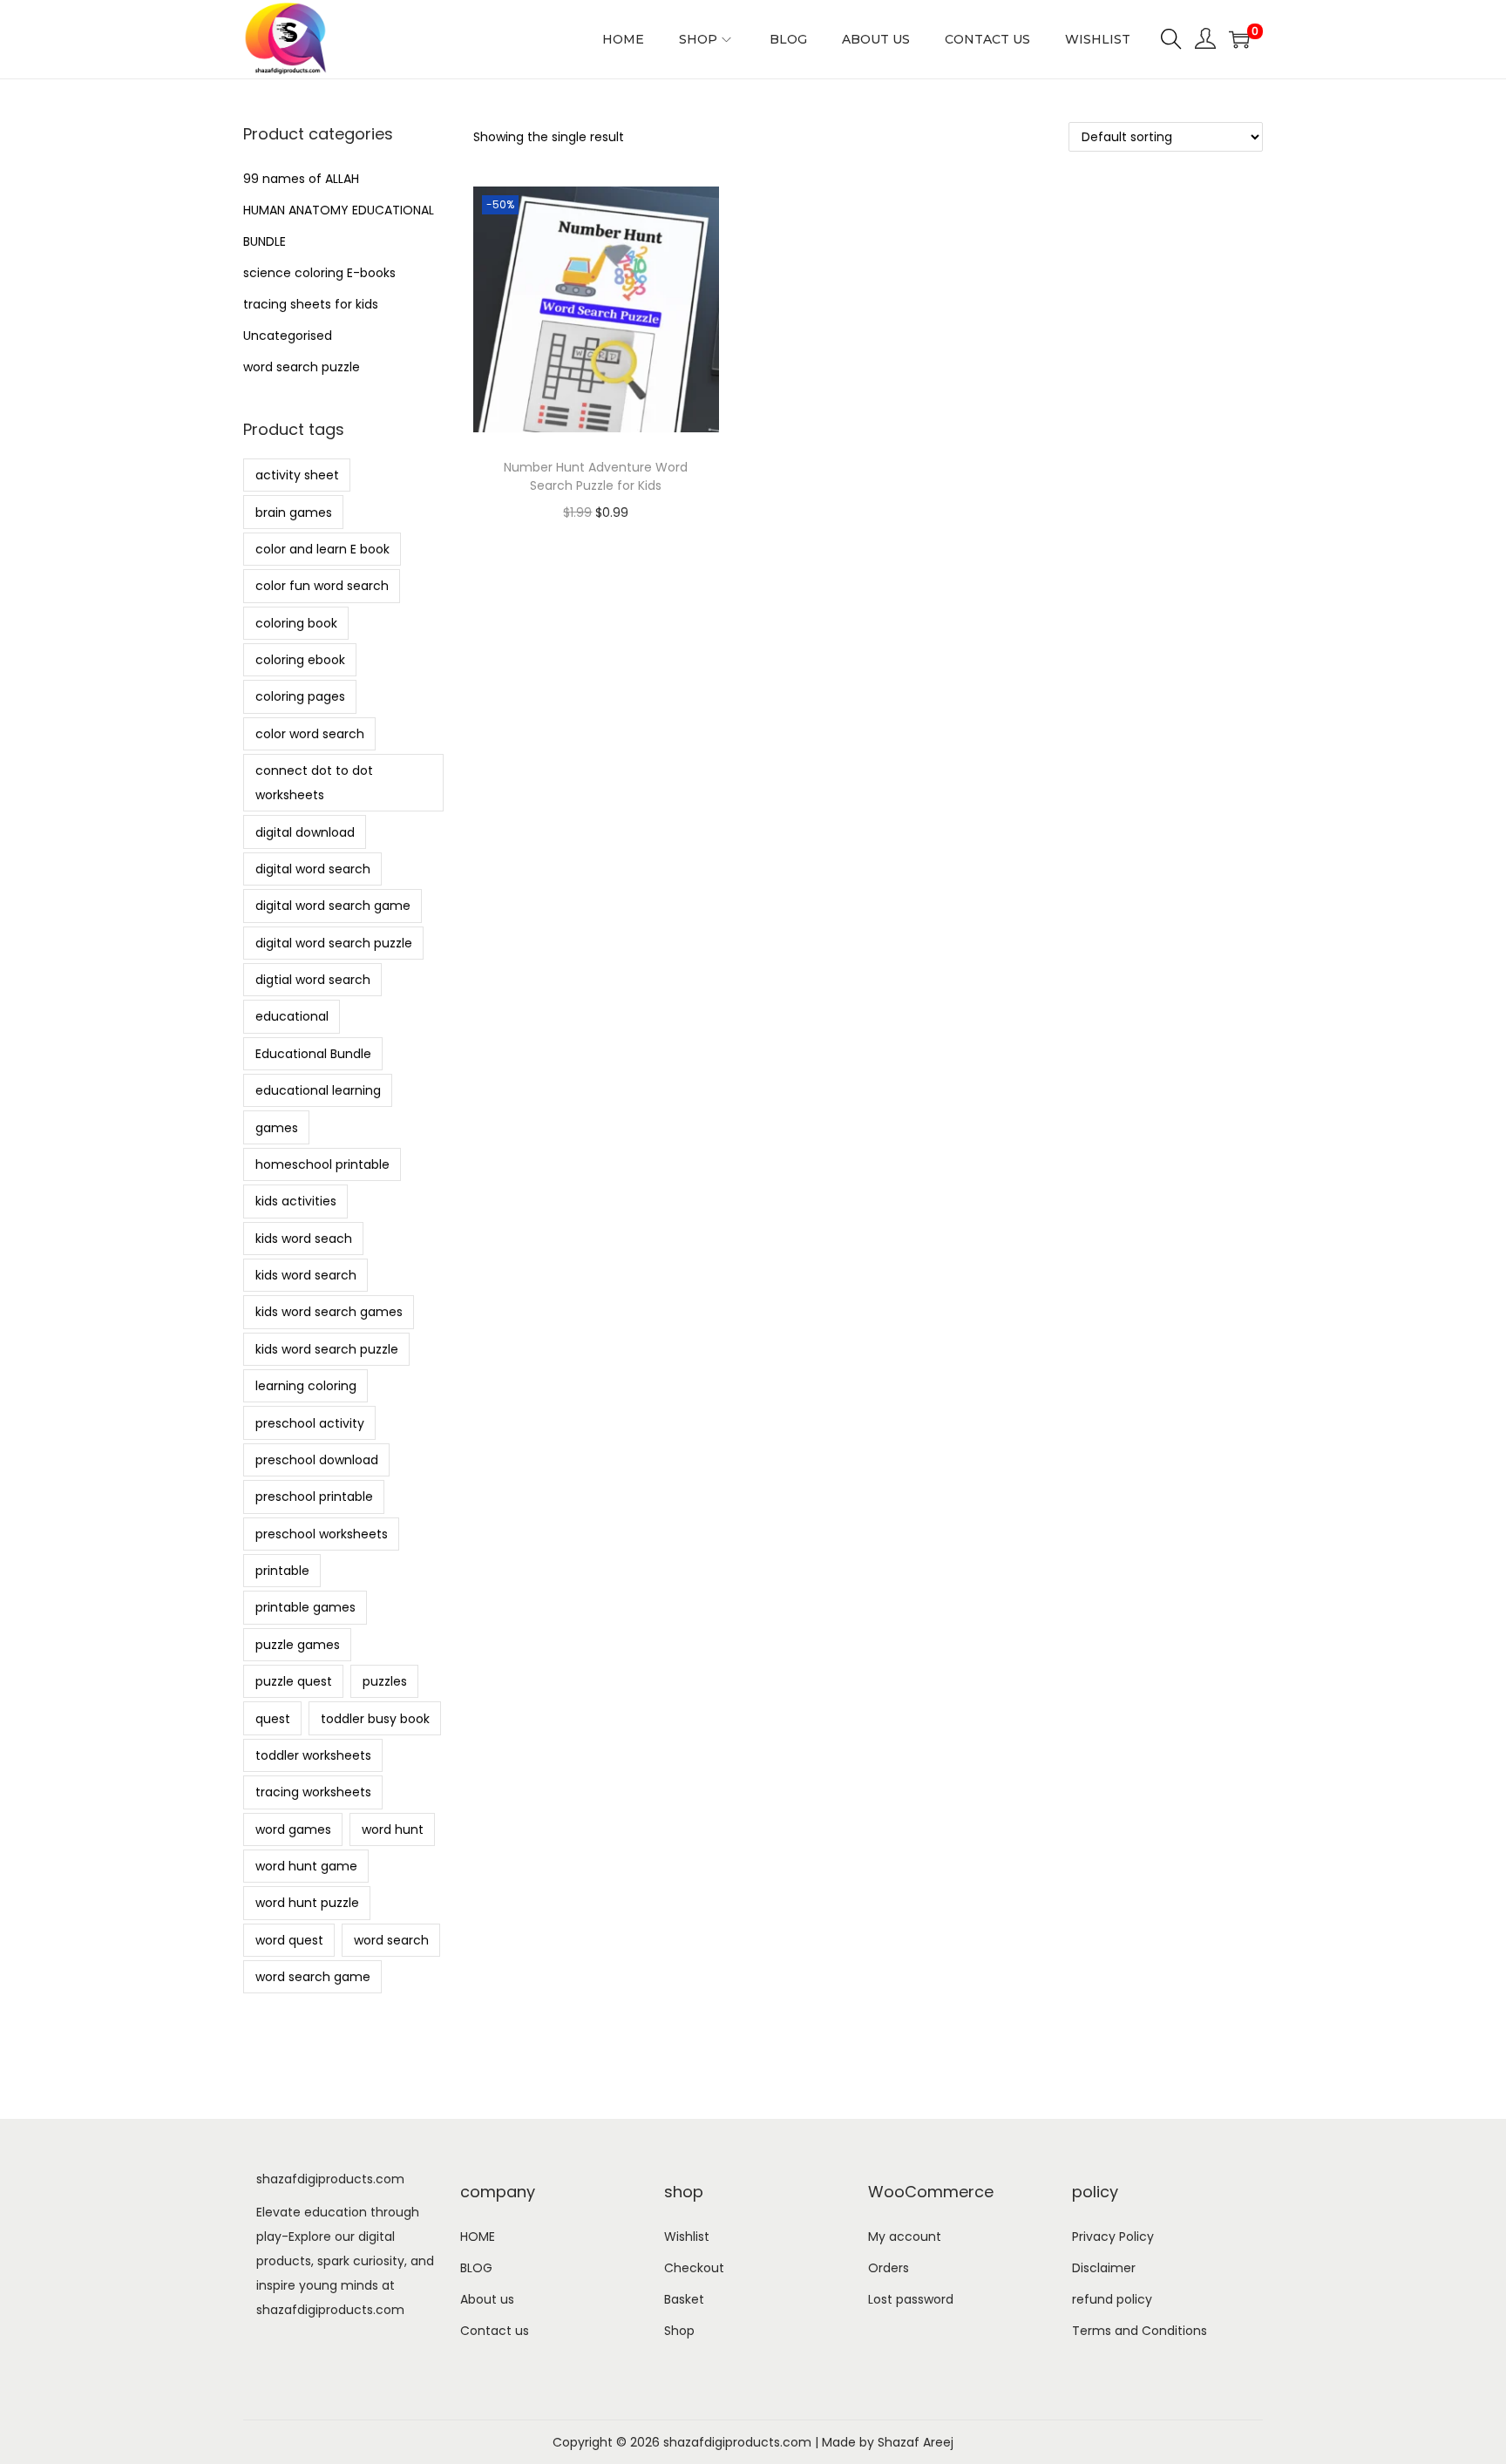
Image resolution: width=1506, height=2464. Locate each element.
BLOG (476, 2268)
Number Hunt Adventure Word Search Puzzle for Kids (596, 476)
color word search (310, 734)
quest (273, 1719)
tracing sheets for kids (311, 304)
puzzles (385, 1681)
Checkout (694, 2268)
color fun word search (322, 586)
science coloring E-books (319, 273)
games (277, 1128)
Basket (684, 2299)
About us (487, 2299)
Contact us (495, 2331)
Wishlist (687, 2237)
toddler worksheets (313, 1755)
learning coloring (306, 1386)
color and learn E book (322, 549)
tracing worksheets (313, 1792)
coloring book (296, 623)
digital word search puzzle (334, 943)
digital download (305, 832)
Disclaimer (1104, 2268)
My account (905, 2237)
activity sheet (297, 475)
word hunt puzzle (307, 1903)
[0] (1239, 39)
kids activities (296, 1201)
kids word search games (329, 1312)
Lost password (911, 2299)
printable (282, 1571)
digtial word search (313, 980)
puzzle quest (294, 1681)
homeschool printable (322, 1164)
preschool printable (314, 1497)
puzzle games (298, 1645)
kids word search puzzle (327, 1349)
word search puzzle (302, 367)
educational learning (318, 1090)
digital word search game (333, 906)
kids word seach (304, 1239)
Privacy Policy (1113, 2237)
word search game (313, 1977)
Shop (679, 2331)
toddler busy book (375, 1719)
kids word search (306, 1275)
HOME (478, 2237)
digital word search (313, 869)
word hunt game (306, 1866)
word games (293, 1829)
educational (292, 1016)
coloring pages (300, 696)
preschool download (317, 1460)
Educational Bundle (313, 1054)
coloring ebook (300, 660)
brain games (294, 512)
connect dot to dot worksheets (314, 783)
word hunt (393, 1829)
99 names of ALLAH (301, 179)
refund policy (1112, 2299)
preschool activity (310, 1423)
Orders (889, 2268)
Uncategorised (288, 336)
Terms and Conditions (1140, 2331)
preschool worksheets (322, 1534)
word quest (289, 1940)
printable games (305, 1607)
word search (391, 1940)
